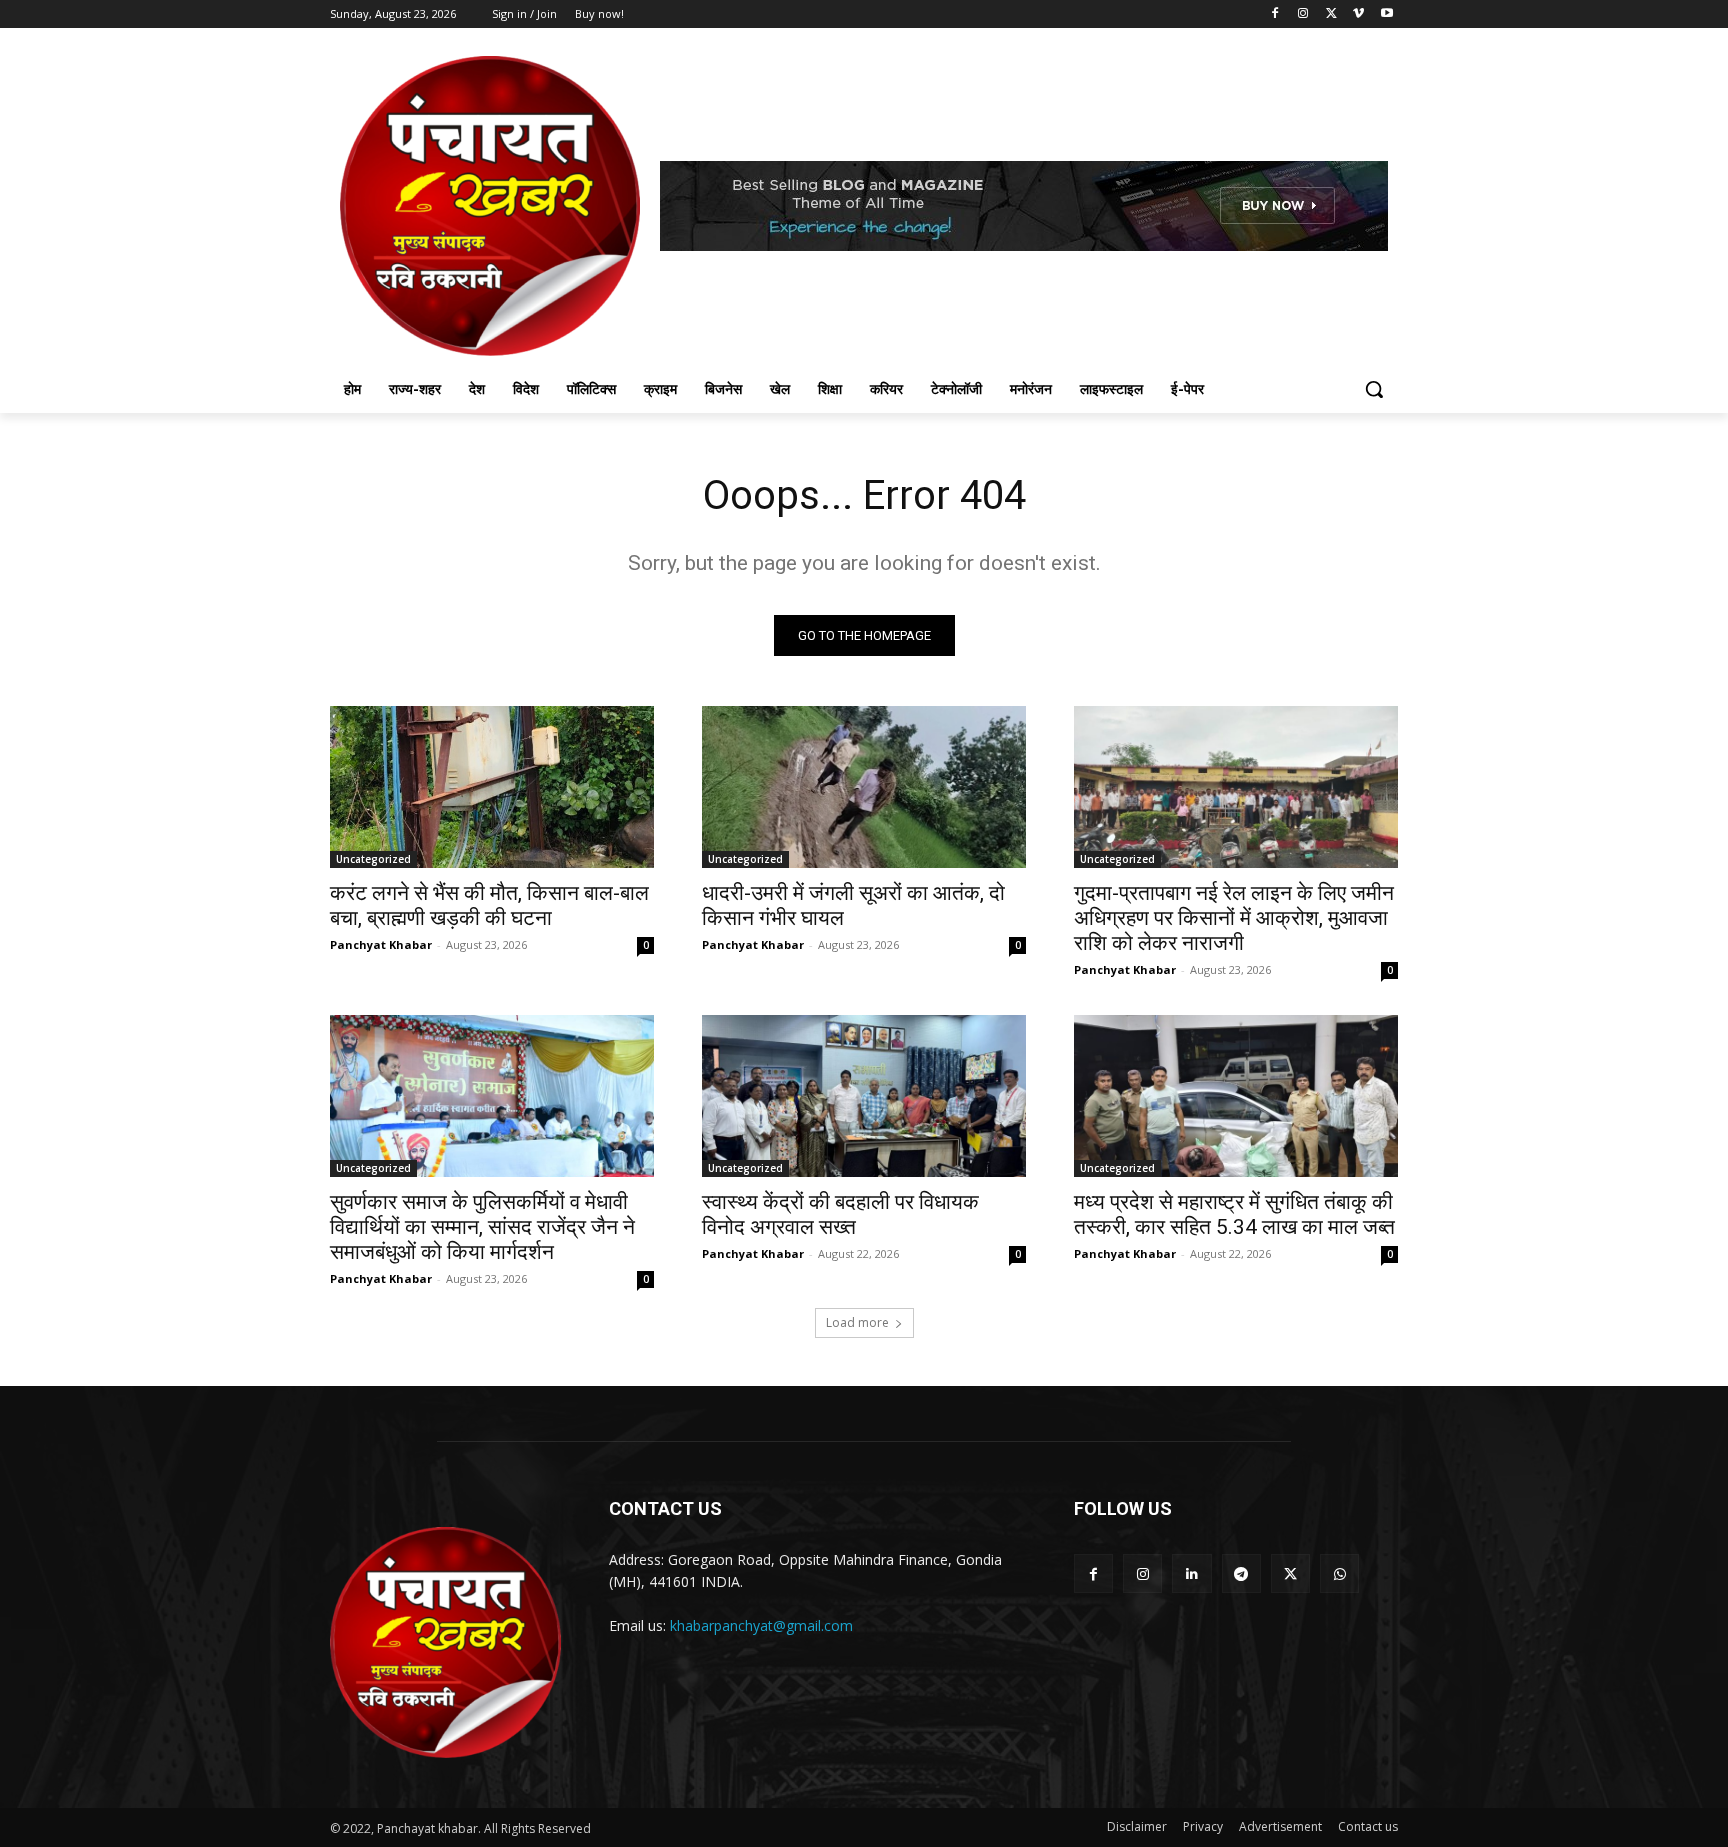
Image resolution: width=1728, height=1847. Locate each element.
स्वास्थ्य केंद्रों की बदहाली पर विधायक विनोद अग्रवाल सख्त (840, 1214)
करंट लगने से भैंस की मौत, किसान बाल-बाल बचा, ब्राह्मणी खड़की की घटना (489, 905)
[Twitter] (1331, 14)
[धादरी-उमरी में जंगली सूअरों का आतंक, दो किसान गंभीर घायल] (864, 787)
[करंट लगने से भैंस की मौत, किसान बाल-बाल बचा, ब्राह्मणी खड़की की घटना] (492, 787)
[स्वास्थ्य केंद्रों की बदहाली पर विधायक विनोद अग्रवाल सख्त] (864, 1096)
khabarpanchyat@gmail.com (761, 1625)
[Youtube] (1386, 14)
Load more (857, 1322)
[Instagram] (1303, 14)
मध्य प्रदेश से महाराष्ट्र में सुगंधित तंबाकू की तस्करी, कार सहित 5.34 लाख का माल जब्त (1234, 1214)
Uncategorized (373, 859)
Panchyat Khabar (381, 944)
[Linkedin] (1191, 1573)
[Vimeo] (1358, 14)
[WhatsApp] (1339, 1573)
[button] (1374, 389)
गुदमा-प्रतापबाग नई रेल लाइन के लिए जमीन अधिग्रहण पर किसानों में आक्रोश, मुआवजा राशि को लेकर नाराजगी (1234, 918)
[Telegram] (1241, 1573)
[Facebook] (1275, 14)
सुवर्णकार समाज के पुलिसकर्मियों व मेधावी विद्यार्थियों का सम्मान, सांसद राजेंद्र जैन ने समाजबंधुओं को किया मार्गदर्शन (482, 1227)
